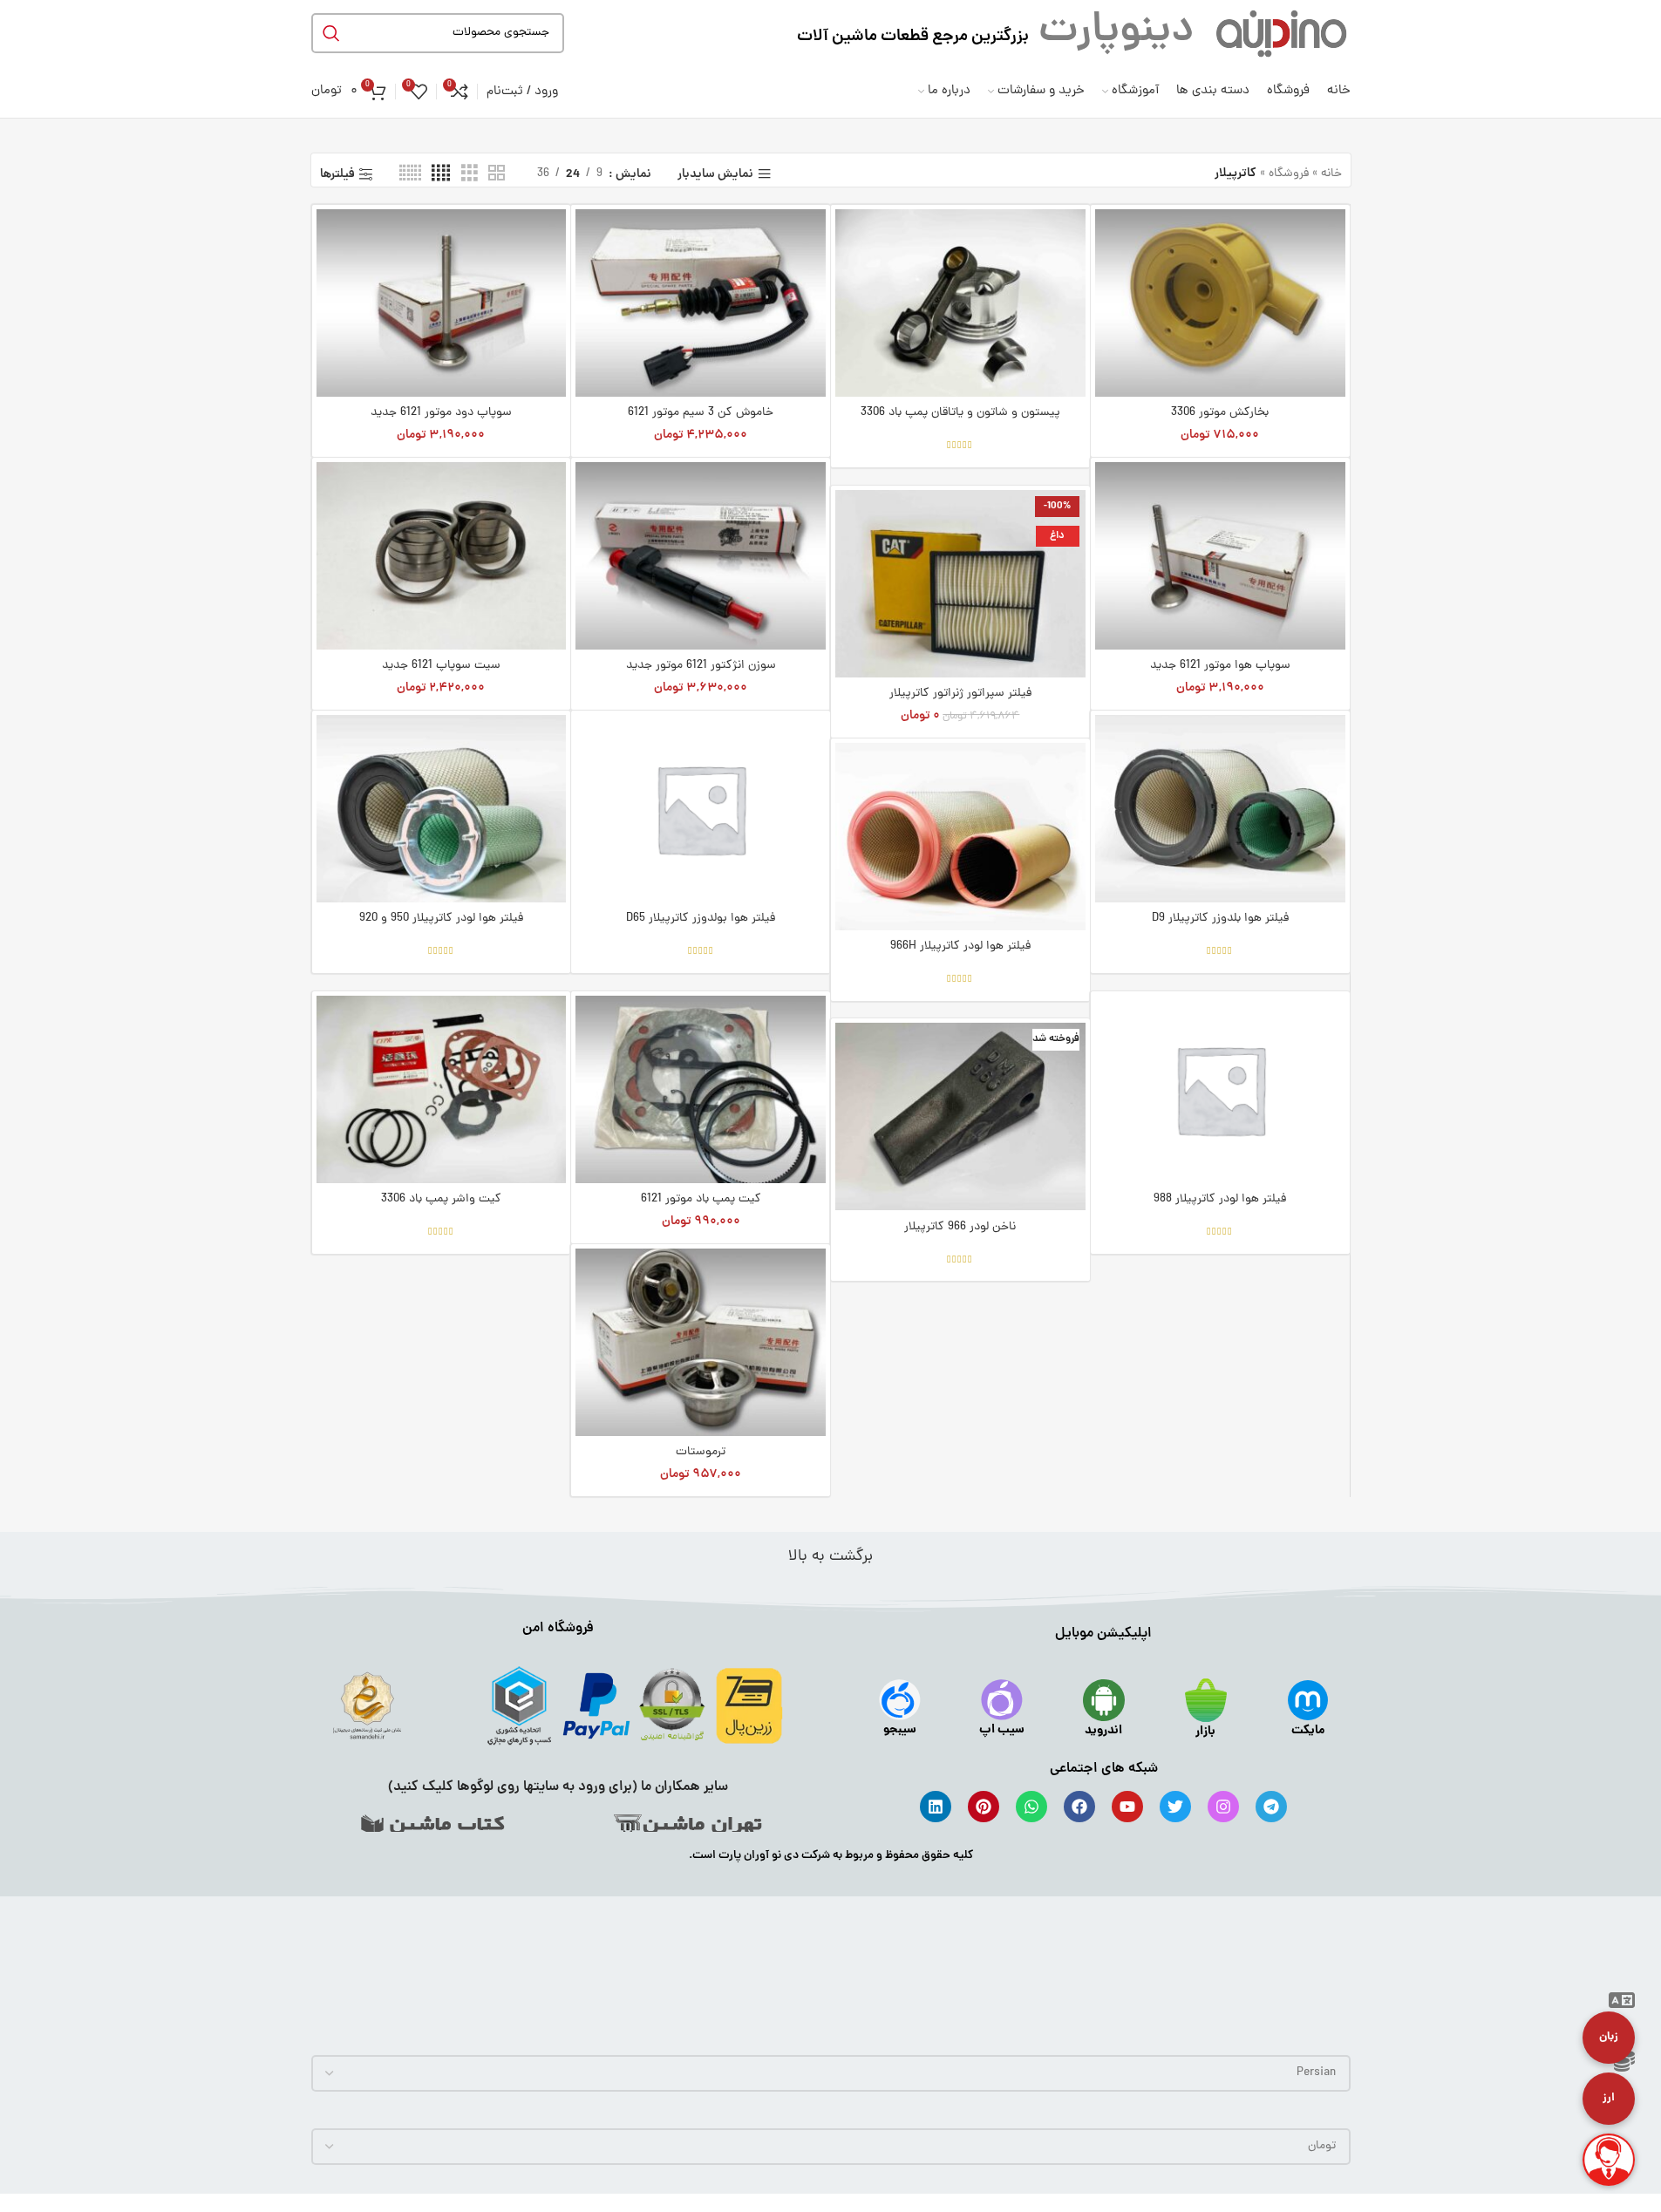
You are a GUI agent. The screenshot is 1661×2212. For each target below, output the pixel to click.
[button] (1622, 2004)
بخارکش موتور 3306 (1220, 413)
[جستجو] (331, 33)
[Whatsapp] (1031, 1807)
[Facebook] (1079, 1807)
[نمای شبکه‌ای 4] (441, 174)
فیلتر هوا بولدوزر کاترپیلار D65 (701, 919)
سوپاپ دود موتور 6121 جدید (441, 413)
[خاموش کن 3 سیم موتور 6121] (701, 303)
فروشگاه (1289, 174)
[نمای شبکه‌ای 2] (497, 174)
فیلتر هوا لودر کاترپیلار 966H (960, 946)
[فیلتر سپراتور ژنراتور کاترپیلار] (960, 584)
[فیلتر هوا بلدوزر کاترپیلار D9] (1220, 809)
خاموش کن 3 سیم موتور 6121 (701, 413)
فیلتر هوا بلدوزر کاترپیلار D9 (1220, 919)
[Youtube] (1127, 1807)
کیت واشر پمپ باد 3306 (441, 1199)
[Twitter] (1175, 1807)
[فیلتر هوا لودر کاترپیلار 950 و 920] (442, 809)
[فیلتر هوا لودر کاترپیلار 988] (1220, 1089)
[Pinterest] (984, 1807)
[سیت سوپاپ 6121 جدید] (442, 556)
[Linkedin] (936, 1807)
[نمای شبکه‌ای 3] (470, 174)
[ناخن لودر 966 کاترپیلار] (960, 1116)
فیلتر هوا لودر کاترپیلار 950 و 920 (441, 919)
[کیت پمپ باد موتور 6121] (701, 1089)
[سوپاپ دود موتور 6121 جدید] (442, 303)
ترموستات (701, 1452)
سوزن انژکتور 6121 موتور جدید (701, 666)
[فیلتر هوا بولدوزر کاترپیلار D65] (701, 809)
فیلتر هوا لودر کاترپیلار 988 (1220, 1199)
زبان (1609, 2037)
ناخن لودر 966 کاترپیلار (960, 1227)
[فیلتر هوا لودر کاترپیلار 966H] (960, 837)
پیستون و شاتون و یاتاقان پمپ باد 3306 (960, 413)
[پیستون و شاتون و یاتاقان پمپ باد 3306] (960, 303)
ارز (1609, 2098)
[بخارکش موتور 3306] (1220, 303)
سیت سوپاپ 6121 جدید (441, 666)
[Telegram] (1271, 1807)
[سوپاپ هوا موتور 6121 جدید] (1220, 556)
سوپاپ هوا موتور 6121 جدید (1220, 666)
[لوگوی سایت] (1281, 34)
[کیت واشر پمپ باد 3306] (442, 1089)
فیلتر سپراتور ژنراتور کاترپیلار (960, 694)
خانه (1331, 174)
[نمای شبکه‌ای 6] (410, 174)
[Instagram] (1223, 1807)
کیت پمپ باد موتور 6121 (701, 1199)
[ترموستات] (701, 1342)
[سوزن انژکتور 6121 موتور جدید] (701, 556)
